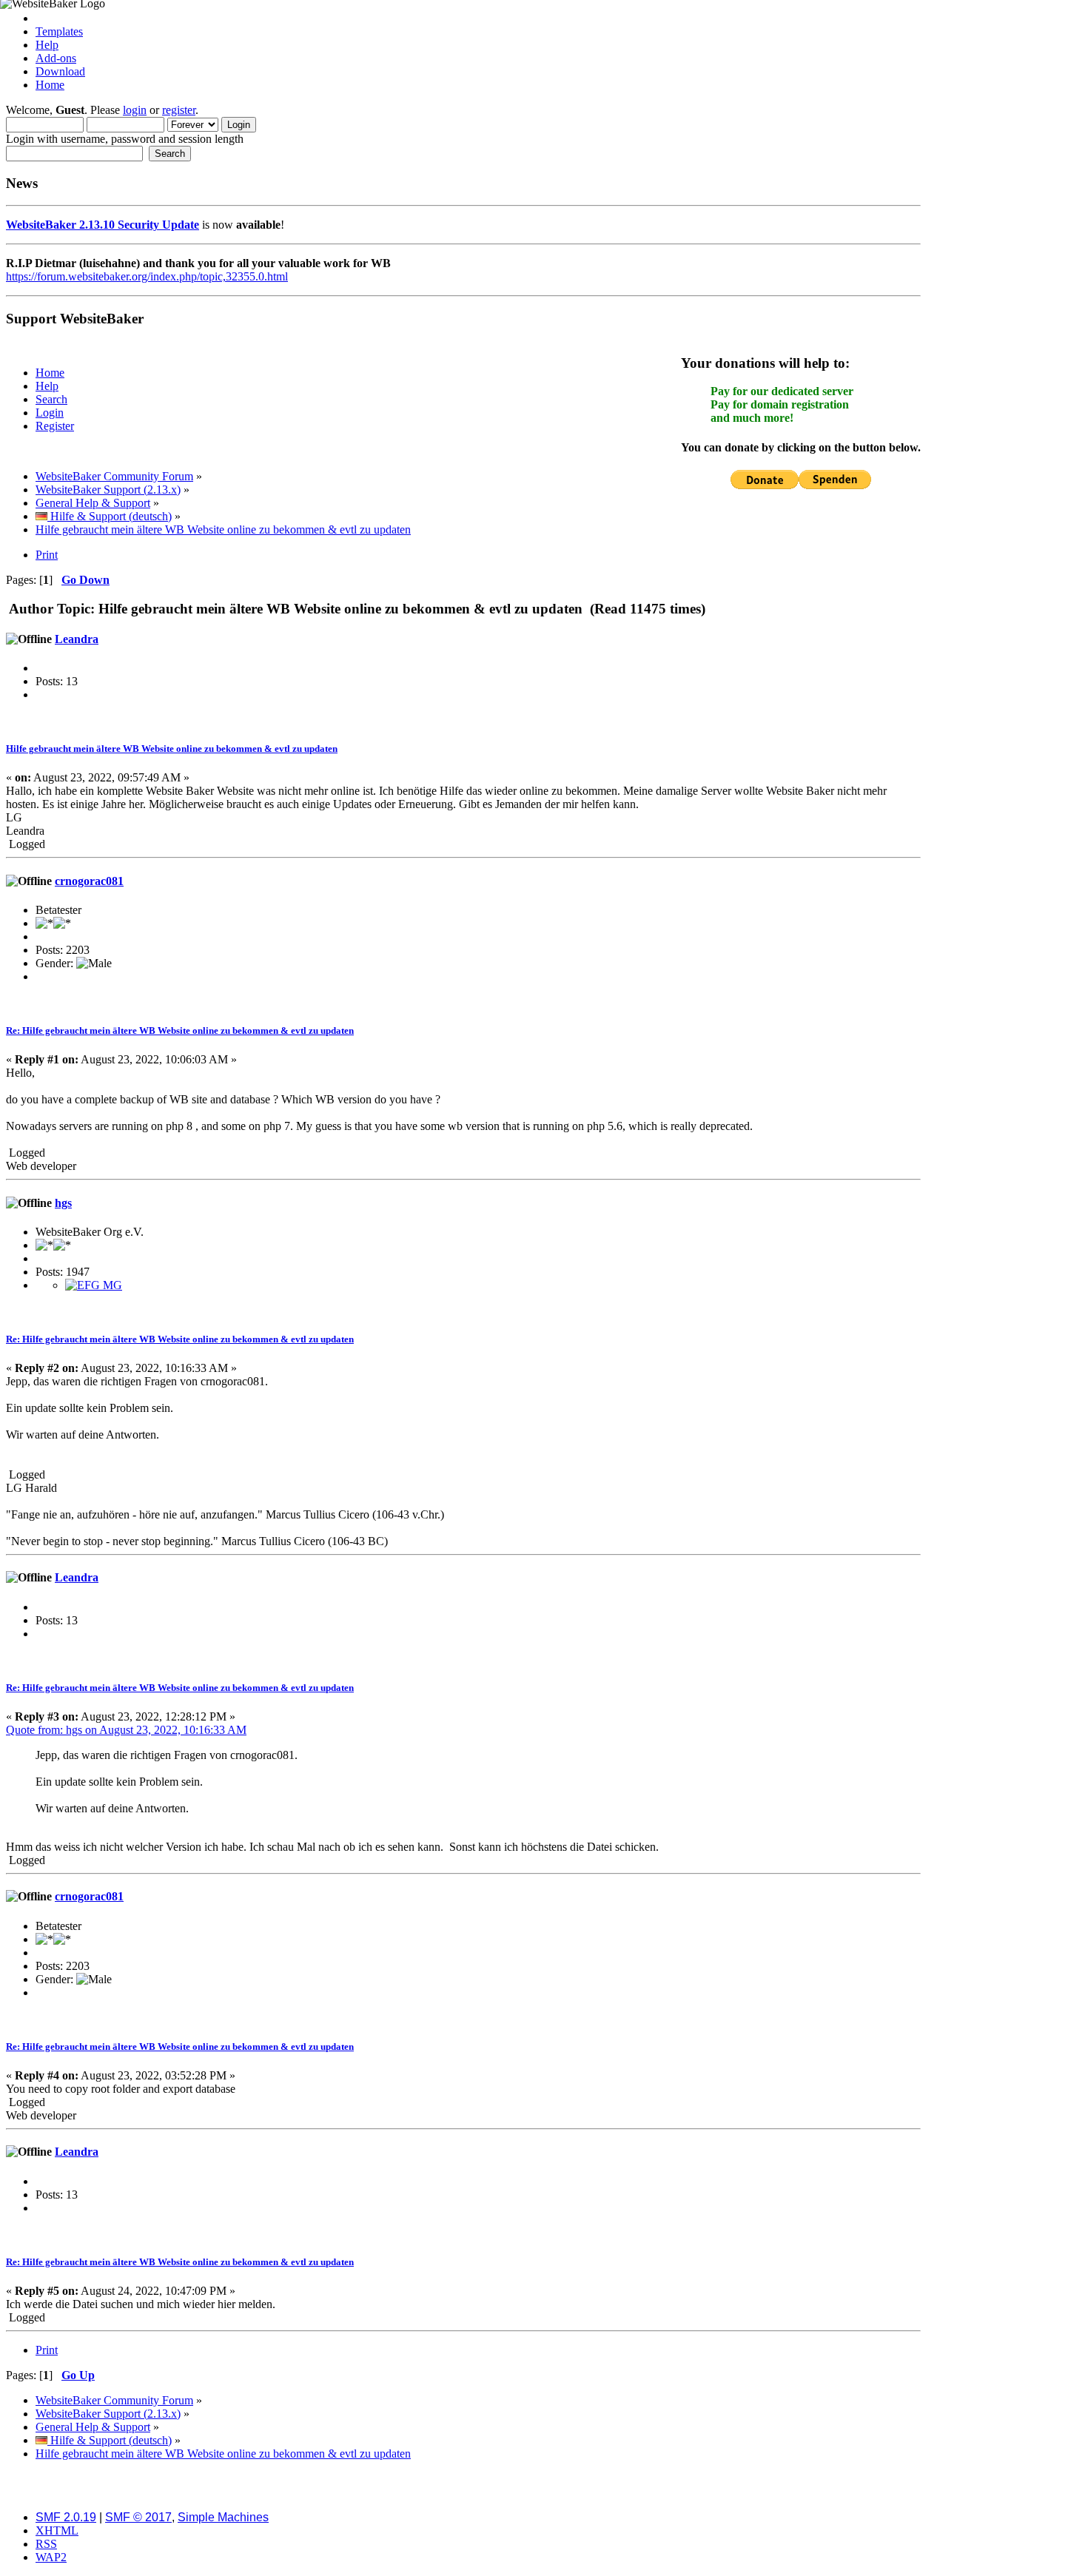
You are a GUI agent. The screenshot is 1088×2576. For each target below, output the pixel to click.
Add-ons (56, 58)
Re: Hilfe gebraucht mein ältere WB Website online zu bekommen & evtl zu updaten (180, 1030)
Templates (59, 31)
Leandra (77, 639)
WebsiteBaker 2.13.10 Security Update (103, 225)
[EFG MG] (94, 1285)
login (135, 110)
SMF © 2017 (138, 2517)
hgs (63, 1203)
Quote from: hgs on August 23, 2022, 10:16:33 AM (126, 1730)
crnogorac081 (89, 881)
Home (50, 85)
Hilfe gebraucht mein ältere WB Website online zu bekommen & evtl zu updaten (172, 749)
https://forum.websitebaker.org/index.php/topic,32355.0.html (147, 276)
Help (47, 45)
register (179, 110)
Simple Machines (223, 2517)
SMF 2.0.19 (66, 2517)
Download (60, 71)
